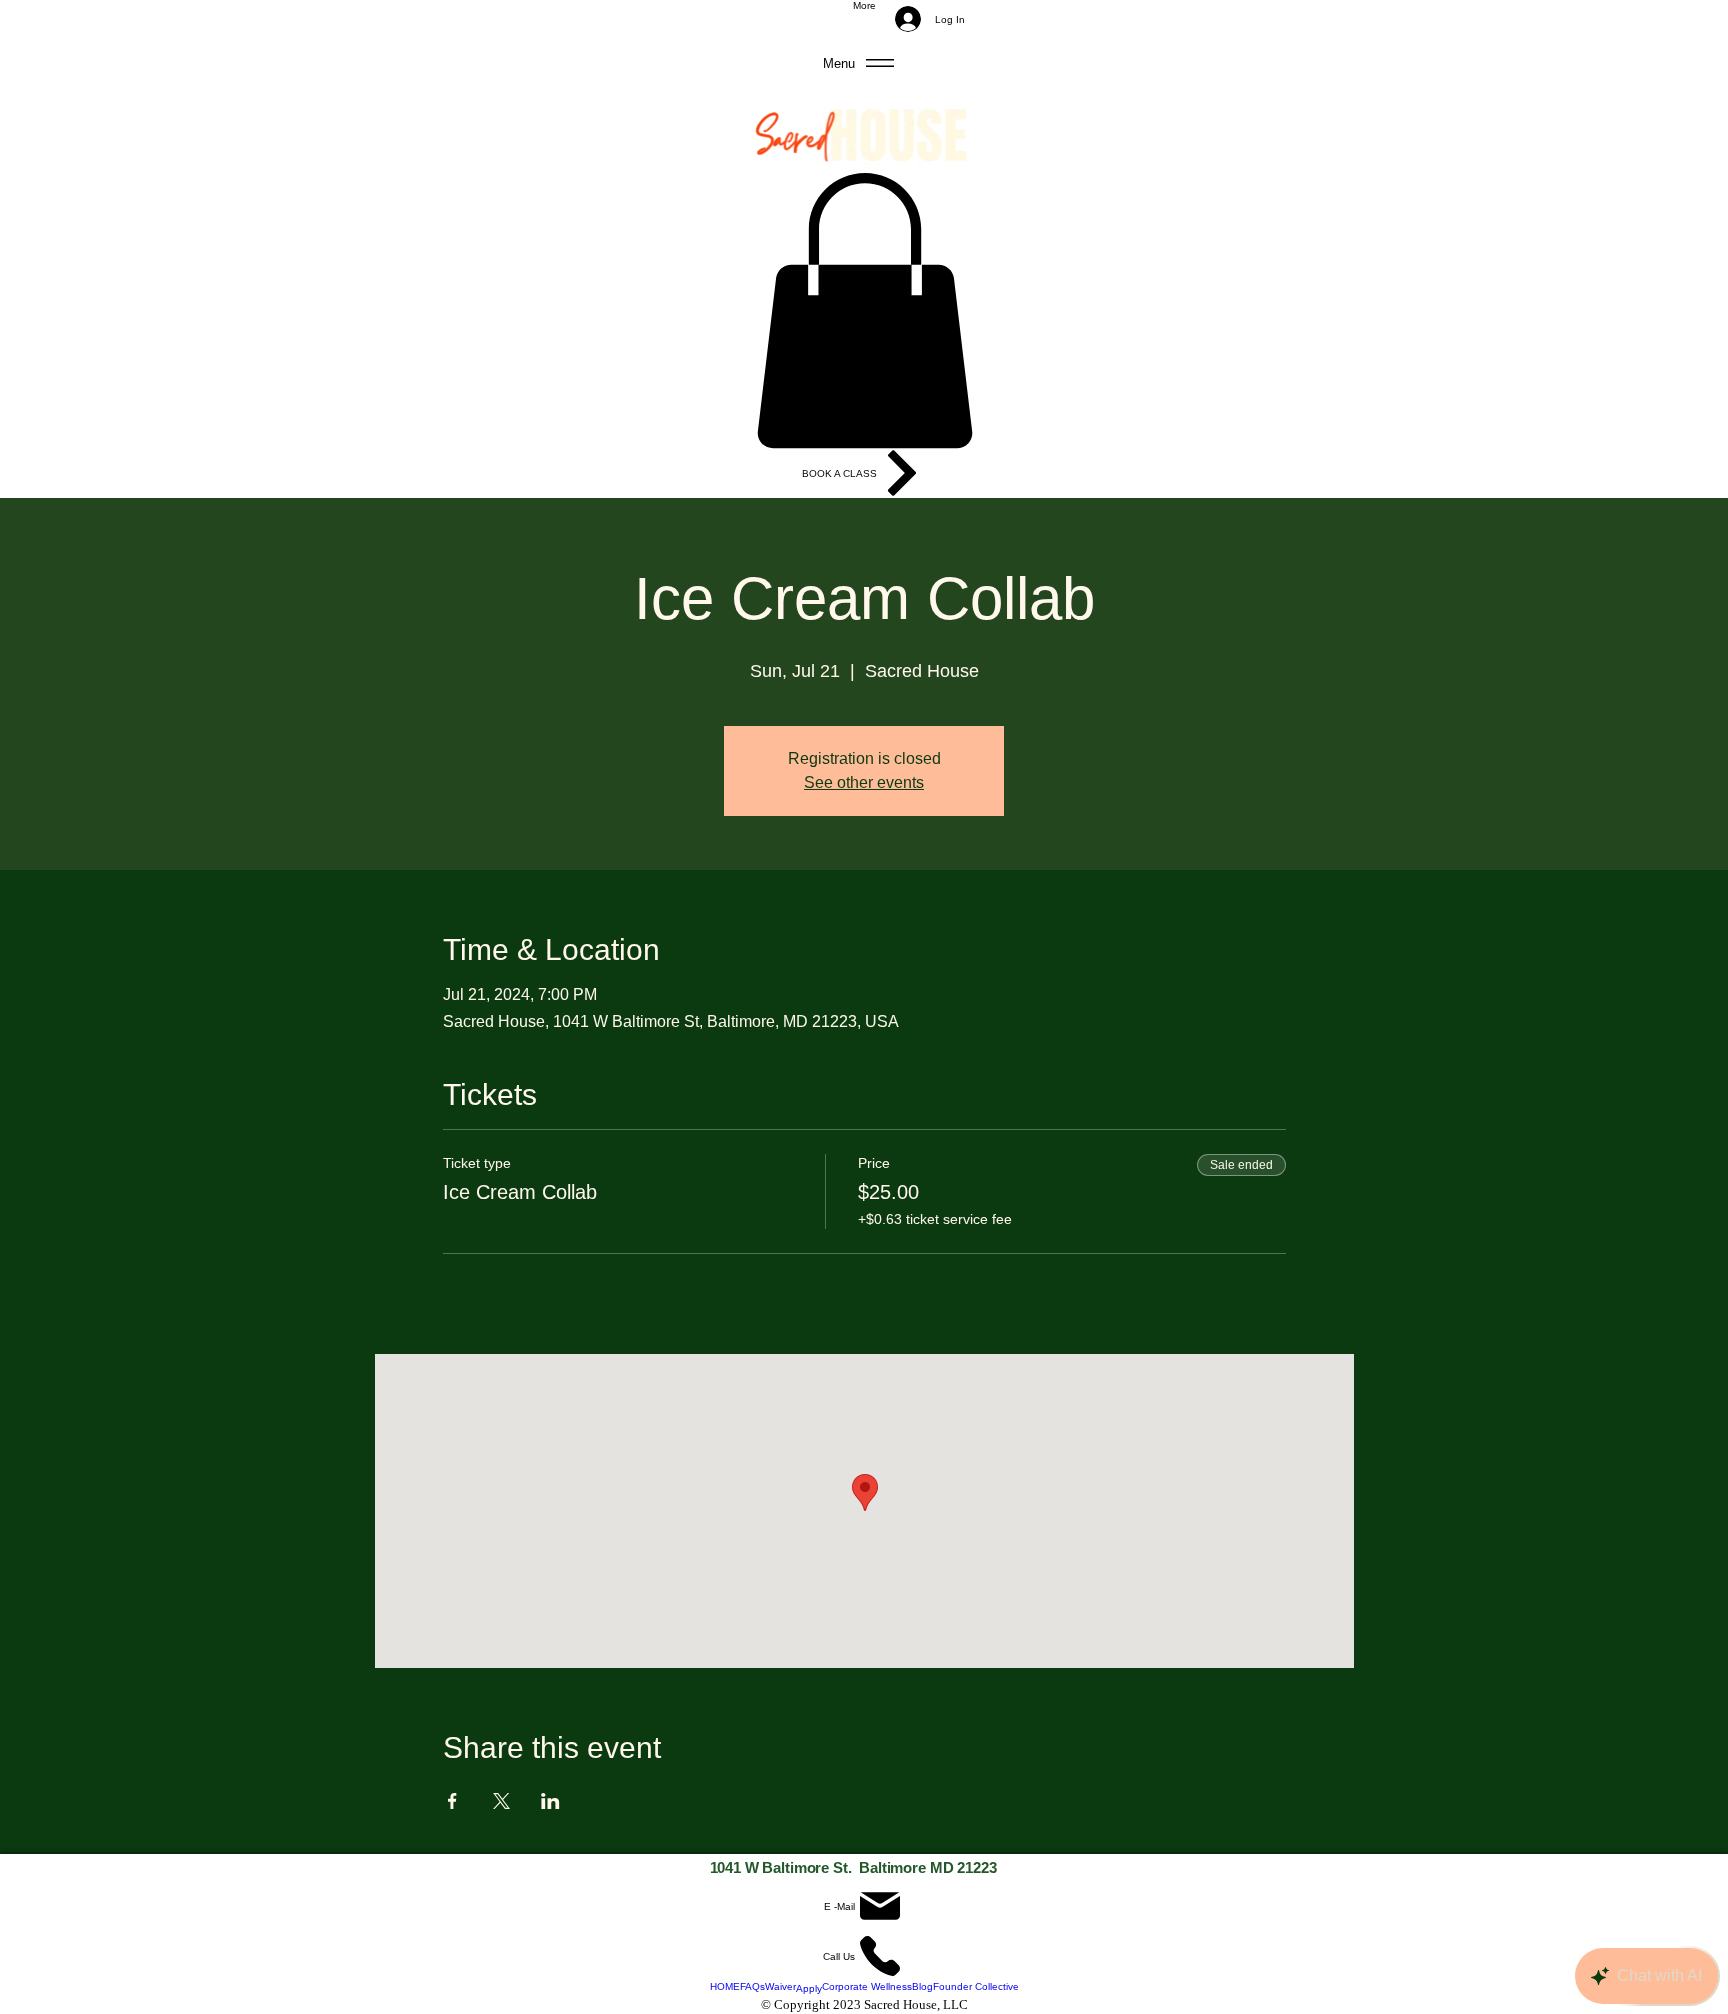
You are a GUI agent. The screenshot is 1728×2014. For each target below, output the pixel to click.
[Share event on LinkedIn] (550, 1801)
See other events (864, 782)
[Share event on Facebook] (452, 1801)
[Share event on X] (501, 1801)
